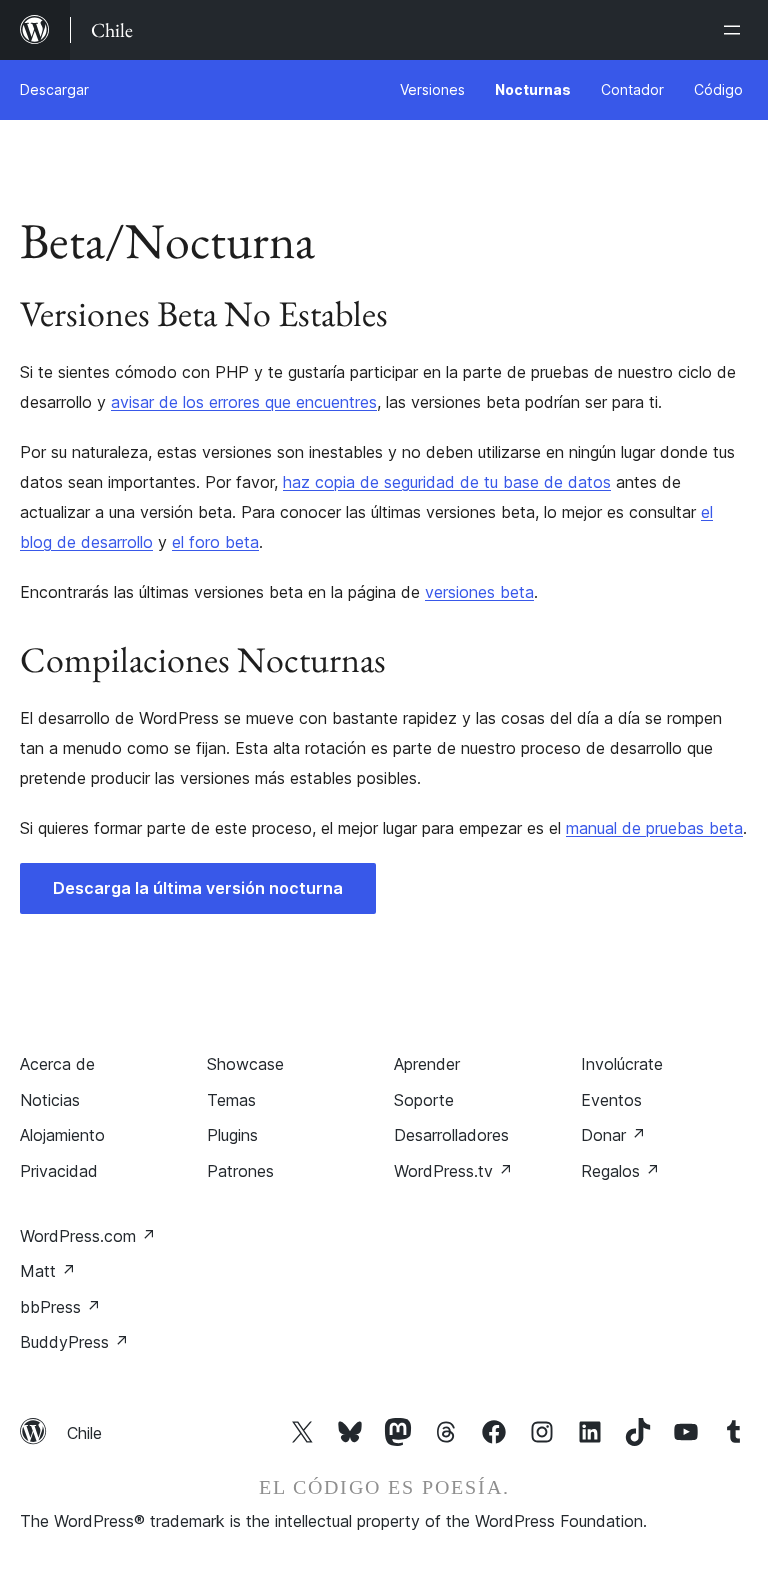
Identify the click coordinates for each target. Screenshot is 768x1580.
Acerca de (57, 1064)
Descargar (54, 89)
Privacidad (59, 1171)
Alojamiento (62, 1135)
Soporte (424, 1100)
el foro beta (215, 542)
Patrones (240, 1171)
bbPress (60, 1307)
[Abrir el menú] (736, 30)
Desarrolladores (451, 1135)
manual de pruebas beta (654, 828)
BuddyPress (74, 1342)
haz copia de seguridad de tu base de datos (447, 482)
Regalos (620, 1171)
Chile (84, 1433)
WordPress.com (88, 1236)
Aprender (427, 1064)
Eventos (611, 1100)
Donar (613, 1135)
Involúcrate (622, 1064)
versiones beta (479, 592)
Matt (48, 1271)
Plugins (232, 1135)
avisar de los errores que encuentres (244, 402)
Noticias (50, 1100)
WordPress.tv (453, 1171)
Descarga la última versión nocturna (198, 888)
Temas (231, 1100)
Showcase (245, 1064)
